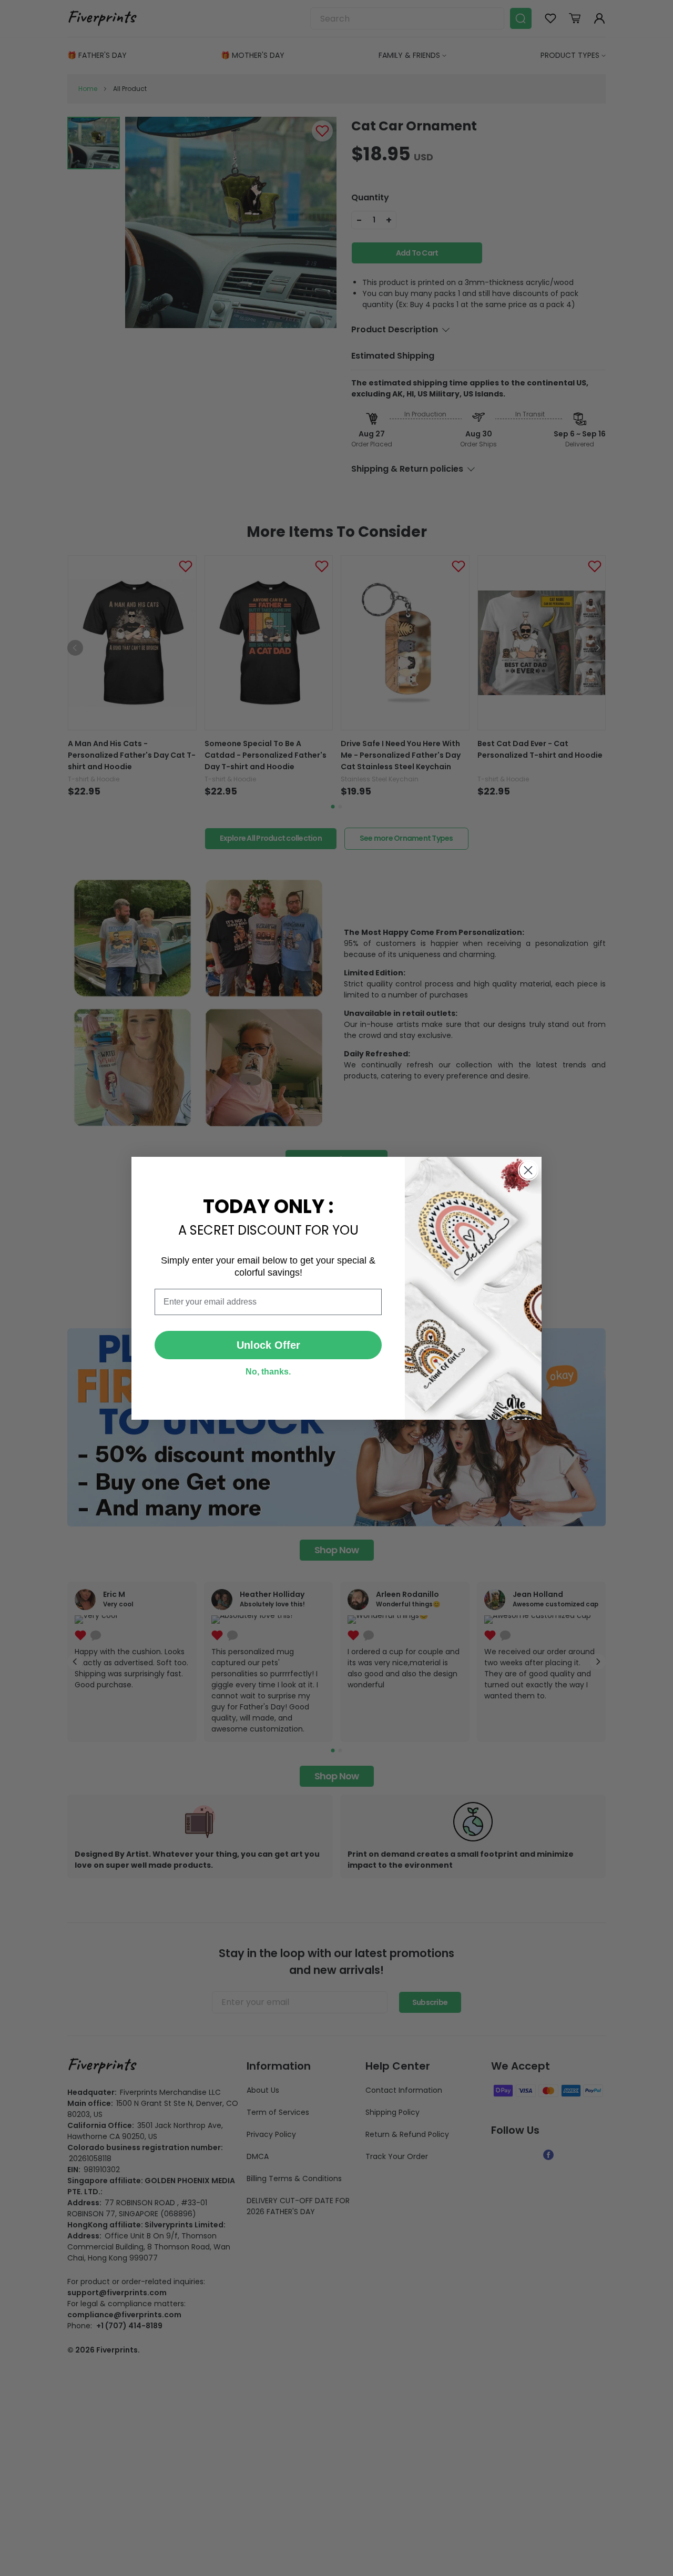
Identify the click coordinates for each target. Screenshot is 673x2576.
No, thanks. (268, 1372)
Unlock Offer (268, 1345)
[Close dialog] (528, 1170)
